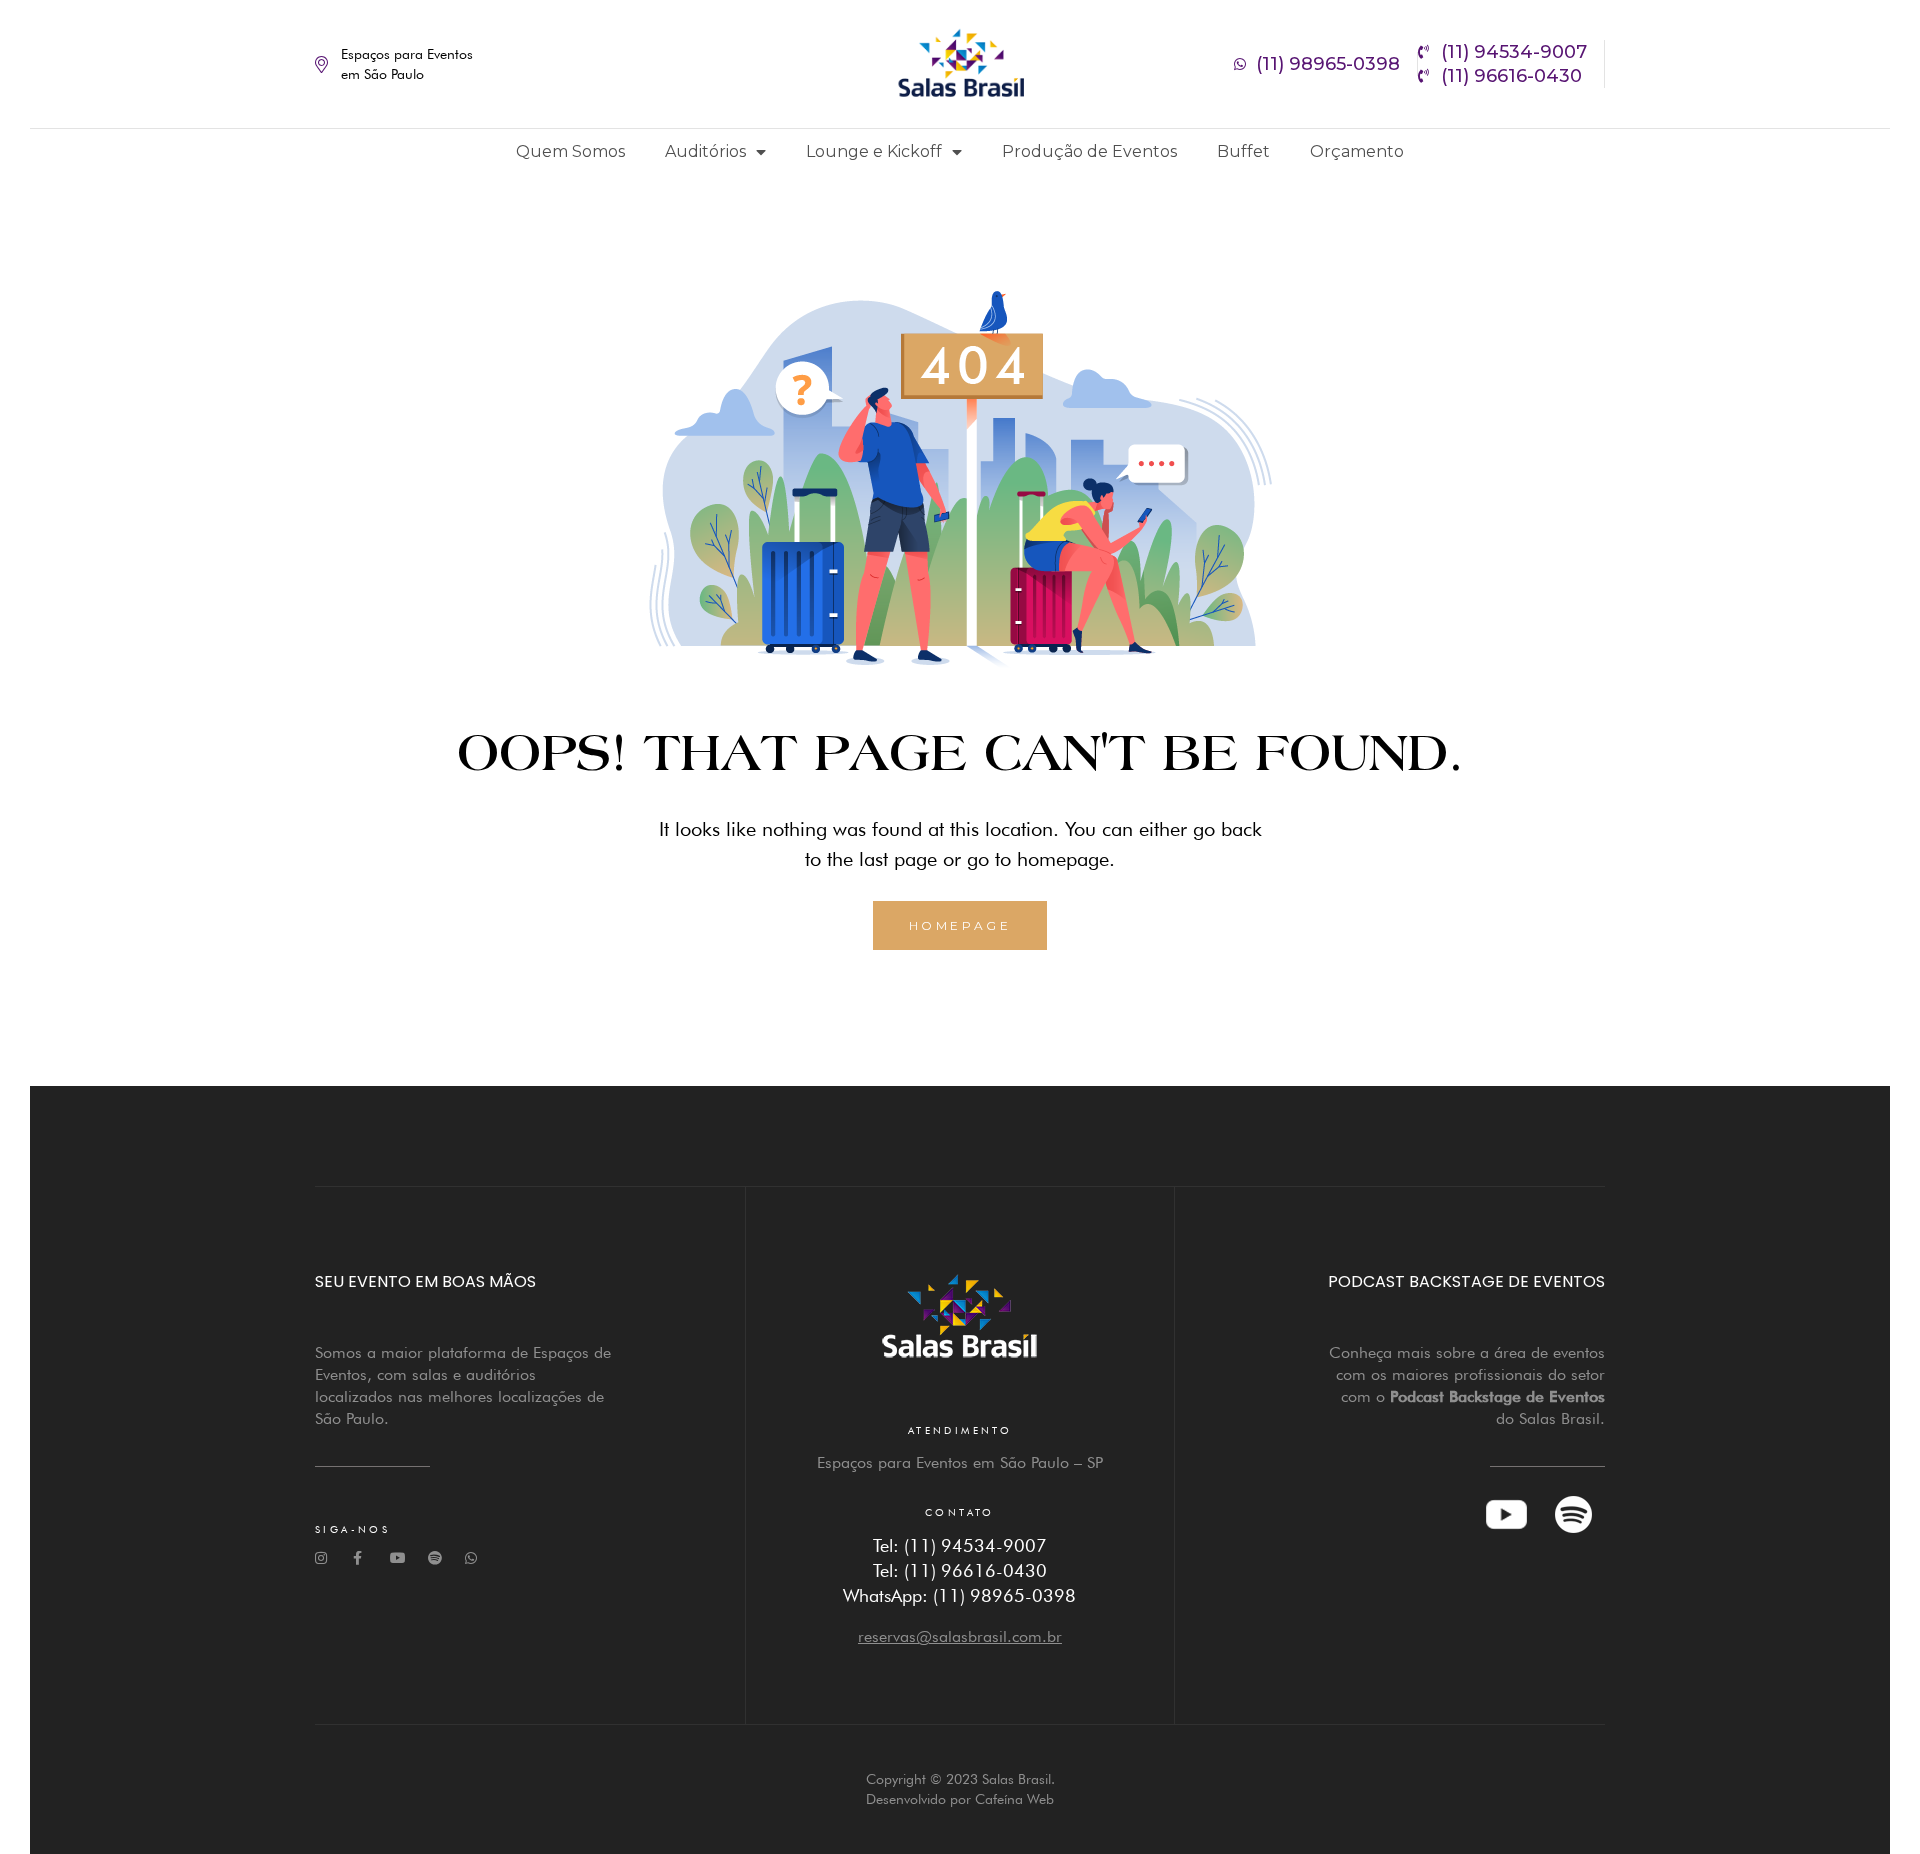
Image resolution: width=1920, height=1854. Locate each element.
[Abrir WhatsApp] (1870, 1803)
